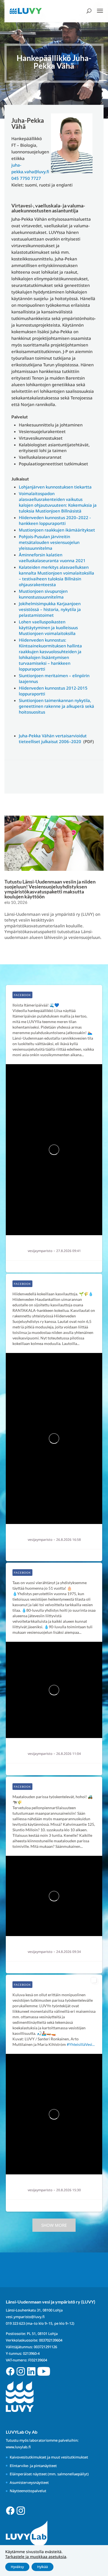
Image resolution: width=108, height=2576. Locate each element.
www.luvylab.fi (18, 2447)
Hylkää (43, 2567)
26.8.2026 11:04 (69, 1754)
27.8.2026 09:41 (69, 1251)
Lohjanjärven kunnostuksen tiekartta (55, 487)
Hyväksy (17, 2567)
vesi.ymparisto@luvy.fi (25, 2317)
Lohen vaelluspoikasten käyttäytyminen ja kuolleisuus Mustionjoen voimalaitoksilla (48, 628)
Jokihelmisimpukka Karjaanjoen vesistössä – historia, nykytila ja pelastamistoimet (50, 609)
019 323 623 (15, 2323)
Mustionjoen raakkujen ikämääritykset (57, 530)
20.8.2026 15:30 (69, 2190)
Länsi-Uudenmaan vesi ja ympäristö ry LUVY (62, 1245)
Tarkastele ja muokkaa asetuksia (36, 2557)
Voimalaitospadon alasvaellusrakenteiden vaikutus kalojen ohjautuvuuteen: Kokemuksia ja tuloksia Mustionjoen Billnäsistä (58, 502)
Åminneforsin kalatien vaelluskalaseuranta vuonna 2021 (52, 558)
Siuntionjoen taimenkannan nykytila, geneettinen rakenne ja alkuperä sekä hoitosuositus (56, 706)
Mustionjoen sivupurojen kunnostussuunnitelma (43, 594)
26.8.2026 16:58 (69, 1540)
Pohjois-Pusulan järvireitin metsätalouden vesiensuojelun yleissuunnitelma (49, 542)
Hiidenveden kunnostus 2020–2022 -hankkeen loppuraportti (55, 520)
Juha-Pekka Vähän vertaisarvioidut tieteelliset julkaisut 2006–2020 (53, 739)
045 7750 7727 (26, 178)
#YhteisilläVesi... (81, 2044)
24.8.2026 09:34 (69, 1952)
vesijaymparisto (40, 1251)
